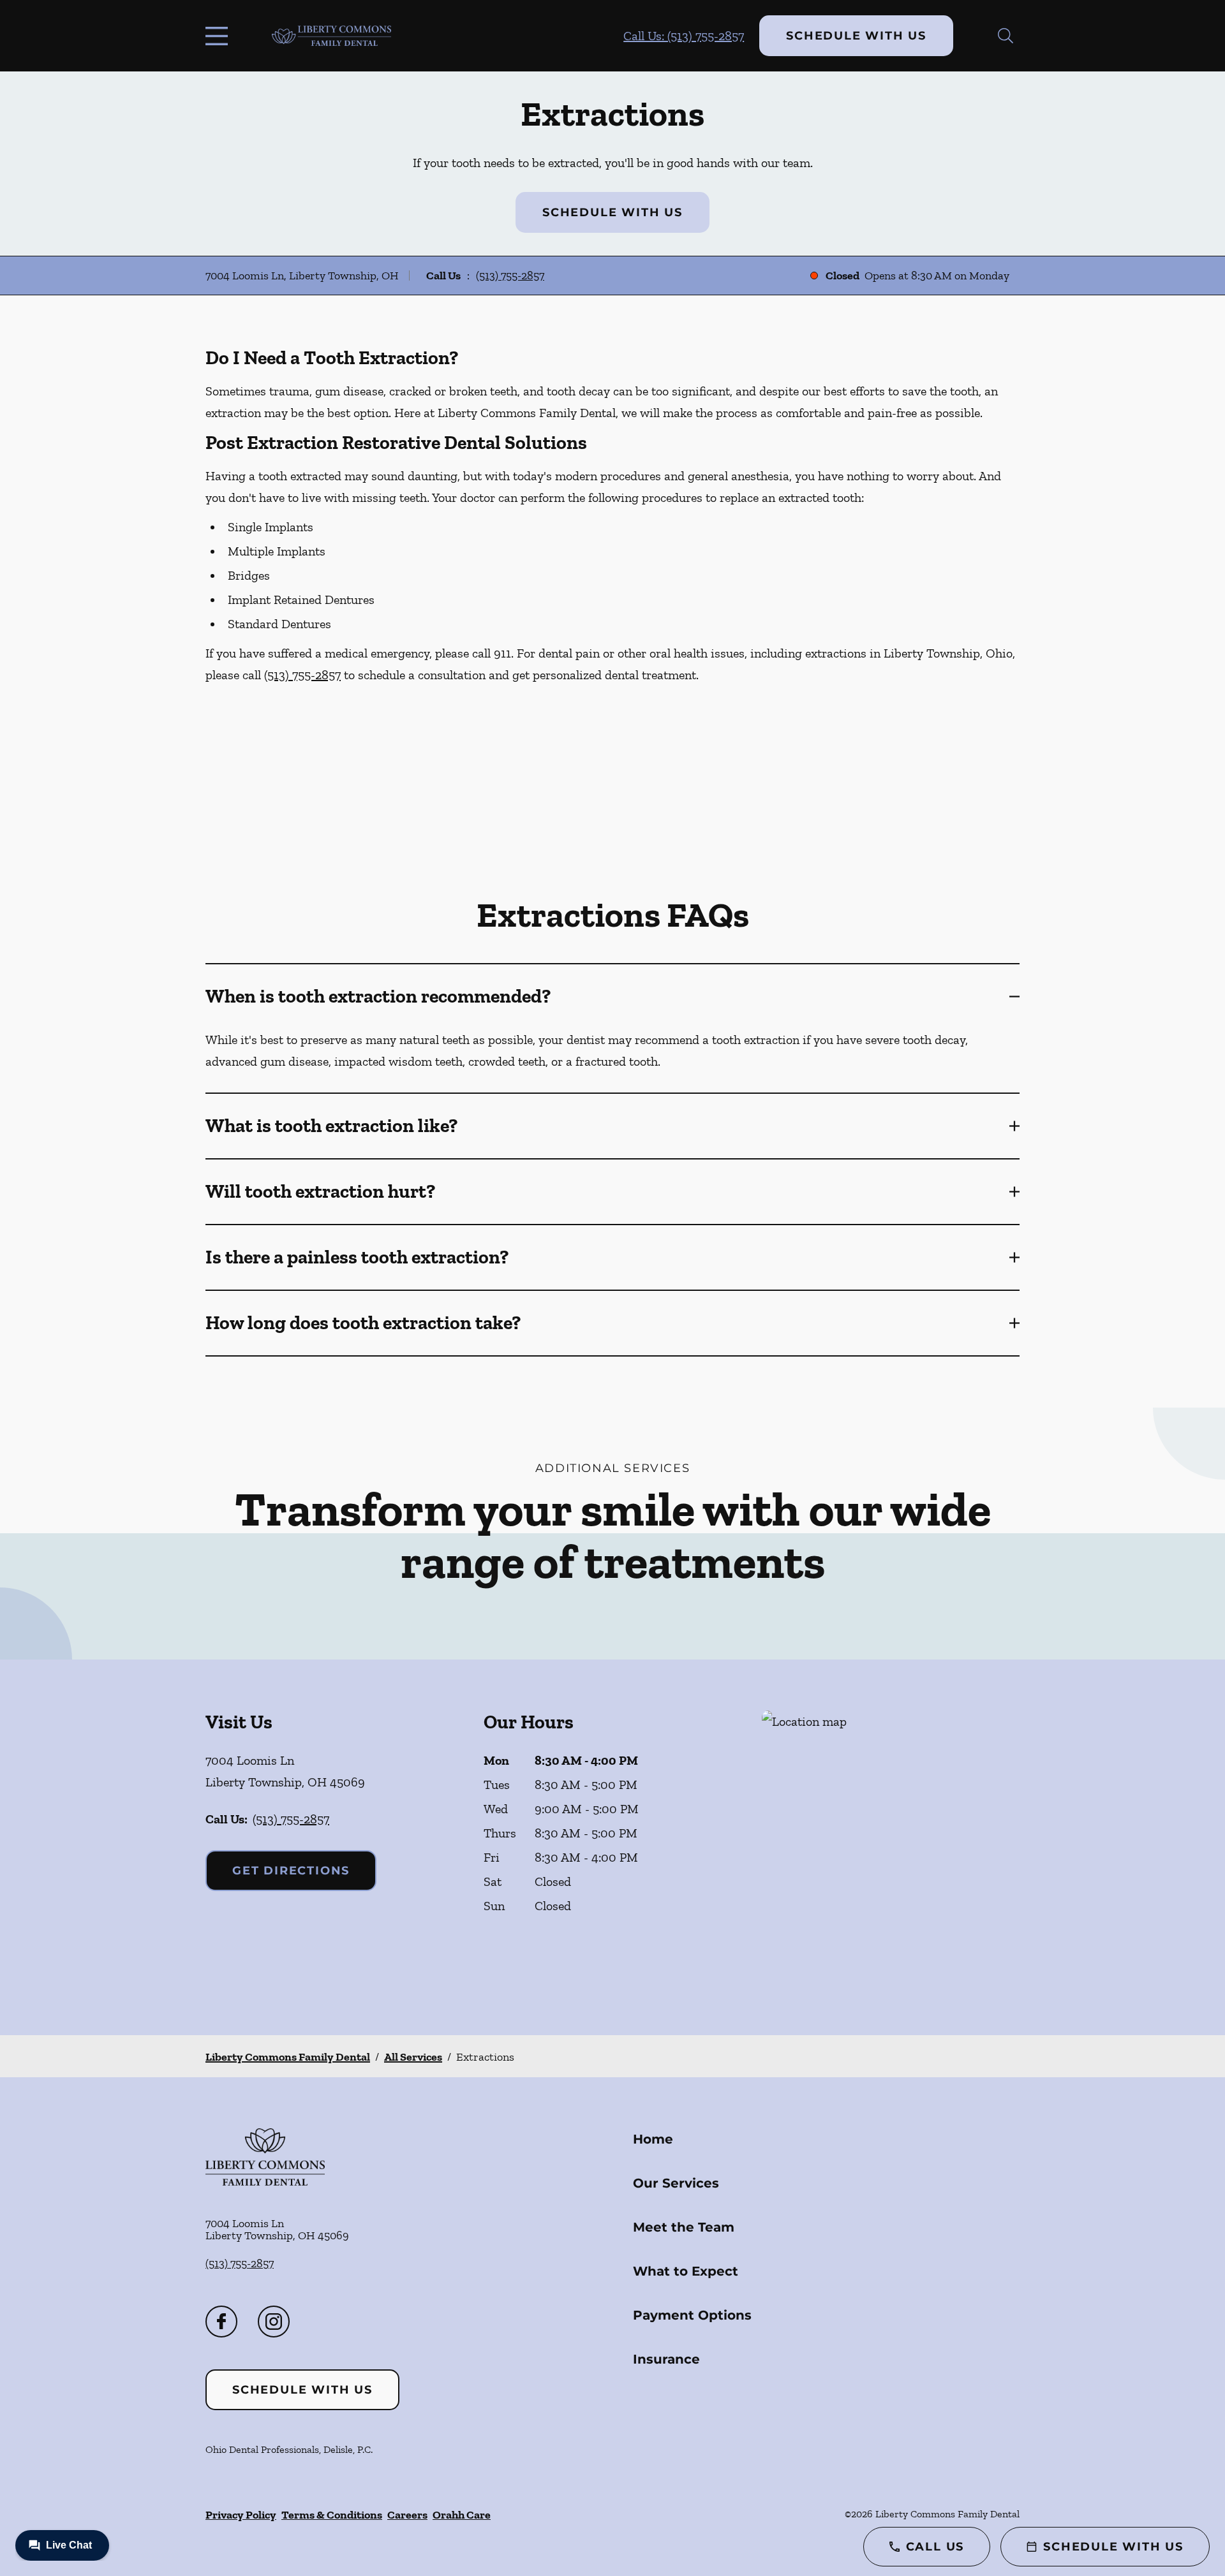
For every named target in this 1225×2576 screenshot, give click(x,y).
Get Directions (291, 1871)
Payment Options (692, 2315)
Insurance (666, 2359)
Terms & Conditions (332, 2515)
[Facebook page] (221, 2322)
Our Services (676, 2183)
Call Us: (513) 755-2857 (684, 36)
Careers (407, 2515)
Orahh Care (462, 2515)
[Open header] (219, 36)
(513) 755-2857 (510, 276)
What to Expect (686, 2271)
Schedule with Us (856, 36)
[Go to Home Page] (331, 35)
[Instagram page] (274, 2322)
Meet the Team (684, 2227)
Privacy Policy (241, 2515)
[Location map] (891, 1847)
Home (653, 2139)
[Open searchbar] (1006, 36)
